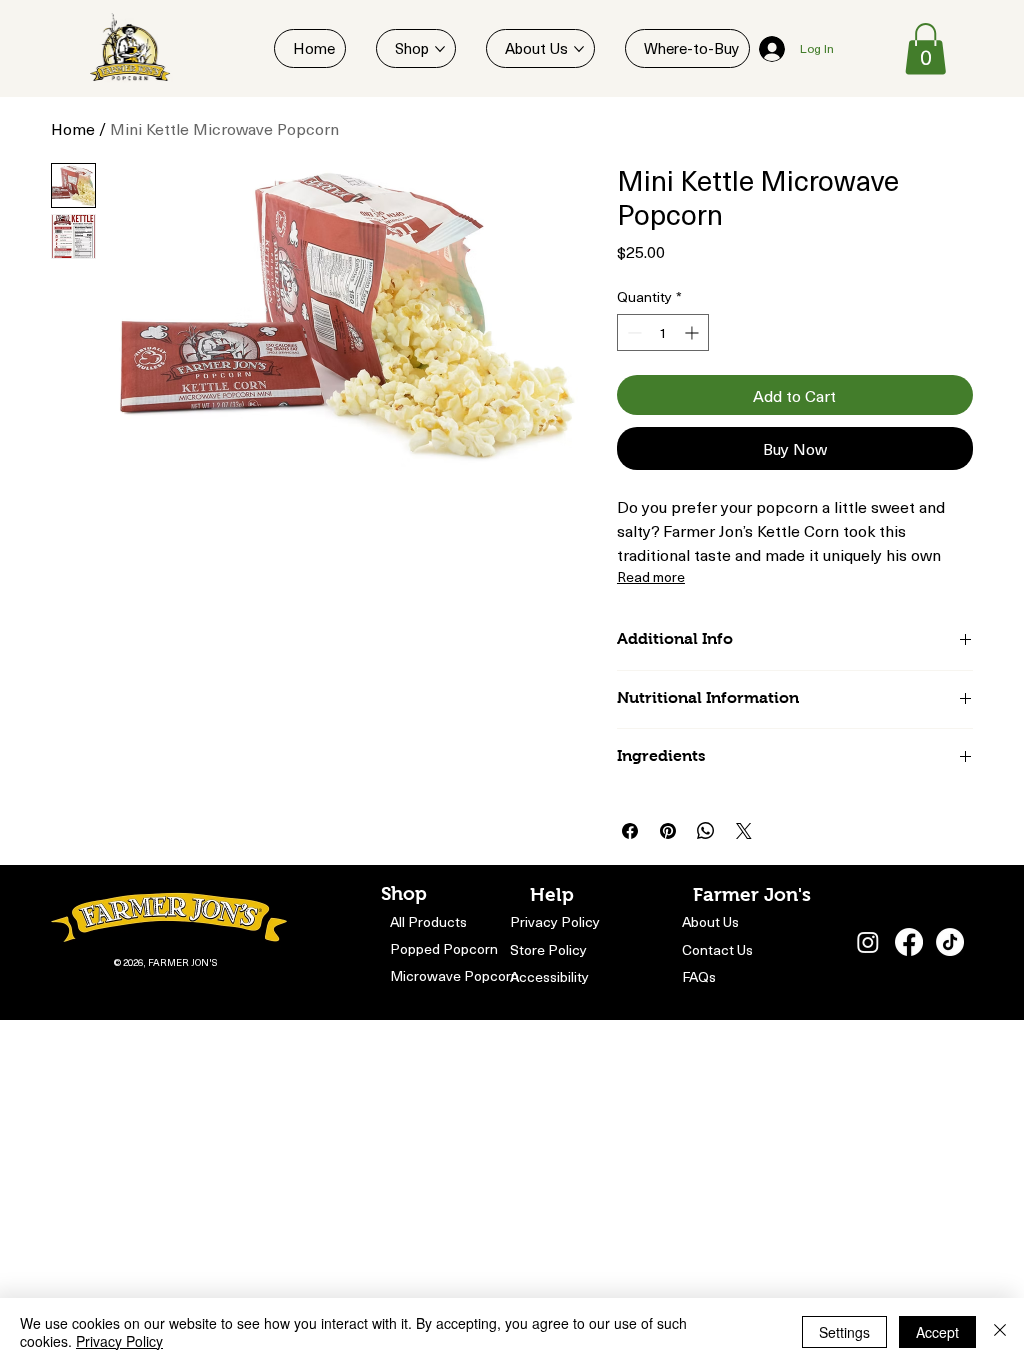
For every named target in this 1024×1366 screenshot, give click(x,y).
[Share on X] (744, 831)
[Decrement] (632, 332)
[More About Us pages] (579, 49)
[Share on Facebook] (630, 831)
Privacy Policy (119, 1341)
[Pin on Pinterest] (668, 831)
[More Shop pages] (440, 49)
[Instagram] (868, 942)
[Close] (1000, 1332)
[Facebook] (909, 942)
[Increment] (693, 332)
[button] (925, 49)
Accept (937, 1332)
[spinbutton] (663, 332)
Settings (844, 1332)
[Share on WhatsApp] (706, 831)
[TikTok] (950, 942)
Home (73, 128)
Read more (651, 576)
